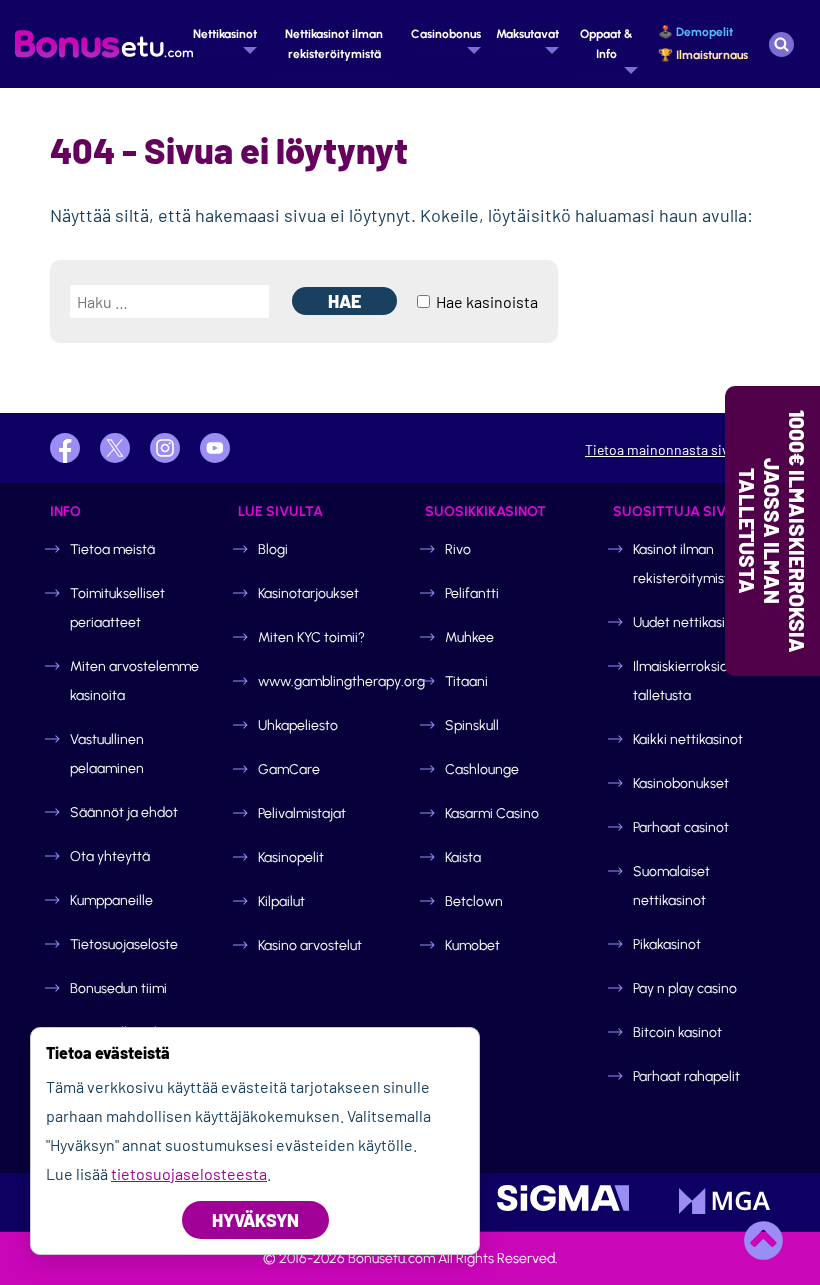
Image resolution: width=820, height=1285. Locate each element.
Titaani (466, 681)
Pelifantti (472, 593)
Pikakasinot (667, 944)
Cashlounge (482, 769)
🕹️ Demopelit (695, 32)
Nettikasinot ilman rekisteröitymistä (334, 44)
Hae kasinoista (485, 301)
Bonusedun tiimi (118, 988)
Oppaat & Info (606, 44)
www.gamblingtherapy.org (341, 681)
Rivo (458, 549)
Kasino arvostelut (310, 945)
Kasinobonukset (681, 783)
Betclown (474, 901)
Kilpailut (281, 901)
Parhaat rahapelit (686, 1076)
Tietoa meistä (112, 549)
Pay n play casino (685, 988)
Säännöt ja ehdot (124, 812)
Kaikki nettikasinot (688, 739)
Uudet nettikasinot (689, 622)
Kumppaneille (111, 900)
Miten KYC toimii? (311, 637)
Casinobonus (446, 34)
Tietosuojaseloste (124, 944)
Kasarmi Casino (492, 813)
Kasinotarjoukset (308, 593)
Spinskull (472, 725)
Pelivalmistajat (302, 813)
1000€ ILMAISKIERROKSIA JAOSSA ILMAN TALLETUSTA (772, 530)
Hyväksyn (255, 1220)
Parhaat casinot (681, 827)
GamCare (289, 769)
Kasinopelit (291, 857)
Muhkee (469, 637)
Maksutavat (527, 34)
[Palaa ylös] (763, 1240)
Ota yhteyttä (110, 856)
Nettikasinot (225, 34)
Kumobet (472, 945)
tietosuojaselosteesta (189, 1173)
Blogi (273, 549)
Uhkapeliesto (298, 725)
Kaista (463, 857)
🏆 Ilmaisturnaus (703, 55)
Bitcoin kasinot (677, 1032)
